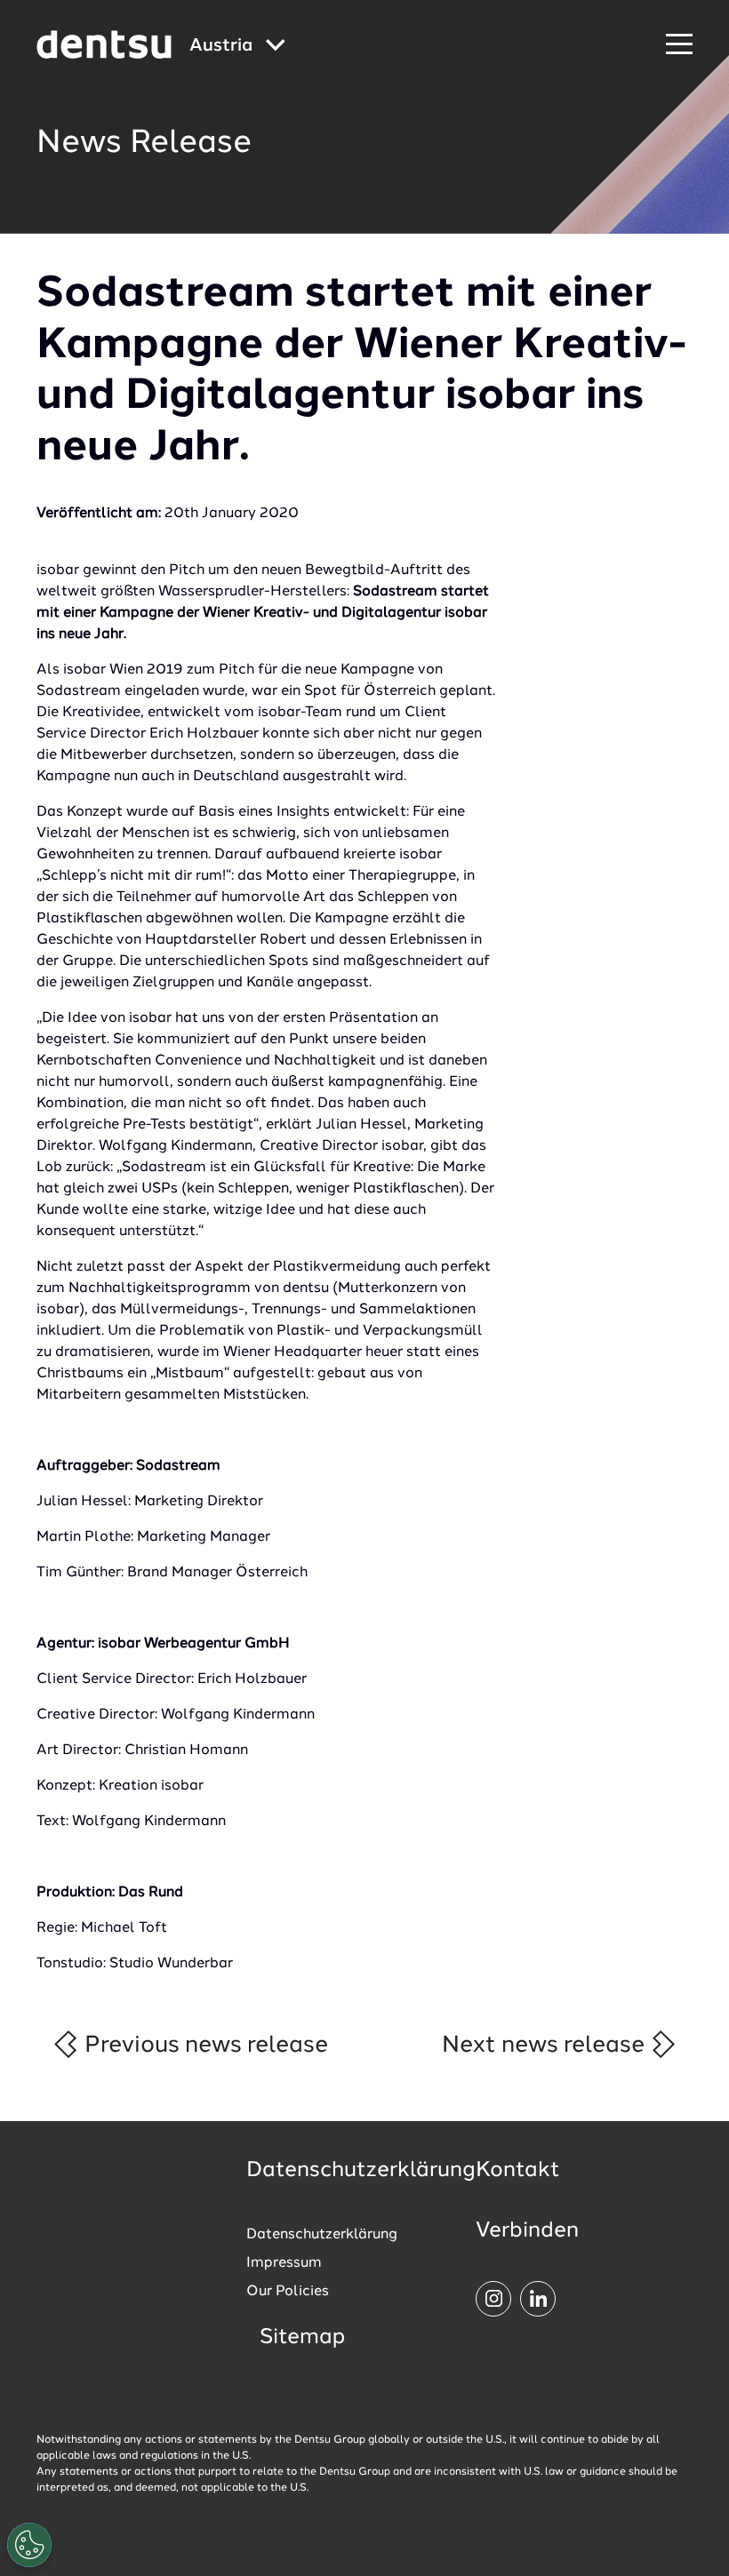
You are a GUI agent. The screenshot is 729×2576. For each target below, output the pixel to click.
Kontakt (518, 2171)
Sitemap (302, 2338)
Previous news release (204, 2046)
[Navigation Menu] (679, 45)
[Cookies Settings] (29, 2545)
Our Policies (288, 2292)
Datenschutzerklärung (322, 2235)
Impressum (284, 2263)
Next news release (546, 2046)
